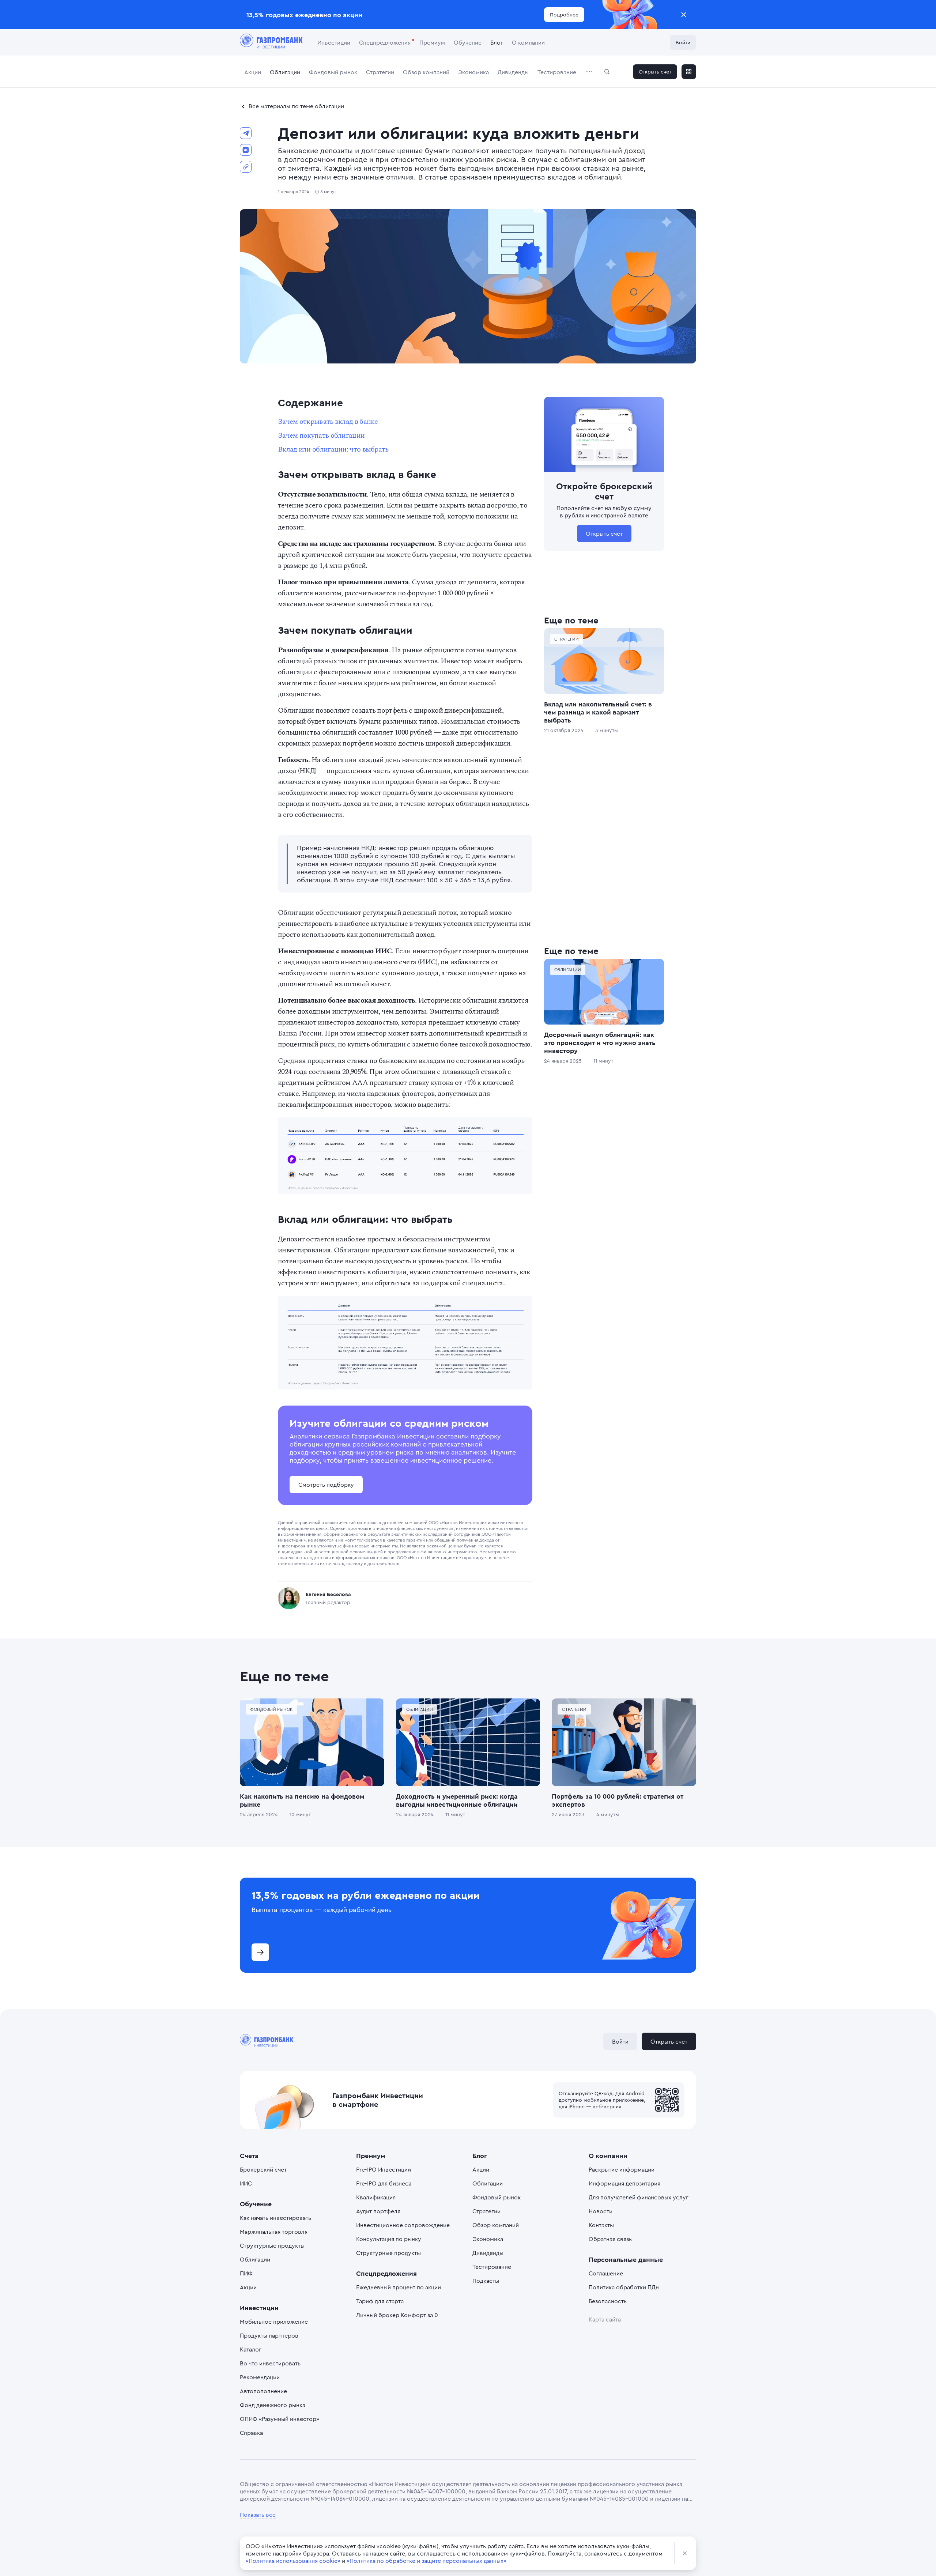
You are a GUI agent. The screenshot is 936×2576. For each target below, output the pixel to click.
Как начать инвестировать (275, 2218)
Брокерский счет (263, 2169)
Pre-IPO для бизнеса (384, 2183)
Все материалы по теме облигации (296, 106)
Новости (601, 2211)
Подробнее (564, 14)
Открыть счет (655, 71)
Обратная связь (610, 2239)
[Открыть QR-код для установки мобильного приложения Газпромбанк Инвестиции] (689, 72)
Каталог (251, 2349)
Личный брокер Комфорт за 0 (397, 2315)
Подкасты (486, 2281)
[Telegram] (246, 133)
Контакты (601, 2225)
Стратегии (380, 72)
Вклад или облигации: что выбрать (333, 449)
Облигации (285, 72)
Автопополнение (263, 2391)
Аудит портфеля (378, 2211)
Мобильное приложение (274, 2322)
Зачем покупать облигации (321, 435)
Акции (253, 72)
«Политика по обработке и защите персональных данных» (427, 2561)
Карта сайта (605, 2319)
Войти (683, 42)
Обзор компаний (426, 72)
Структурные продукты (272, 2245)
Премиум (432, 42)
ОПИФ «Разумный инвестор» (280, 2419)
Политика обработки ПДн (624, 2287)
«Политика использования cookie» (293, 2561)
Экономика (473, 72)
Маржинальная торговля (274, 2232)
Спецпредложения (385, 42)
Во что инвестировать (270, 2363)
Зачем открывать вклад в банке (328, 422)
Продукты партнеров (269, 2335)
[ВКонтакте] (246, 150)
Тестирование (557, 72)
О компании (528, 42)
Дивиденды (513, 72)
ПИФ (246, 2273)
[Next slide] (696, 1925)
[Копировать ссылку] (246, 167)
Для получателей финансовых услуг (639, 2197)
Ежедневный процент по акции (399, 2287)
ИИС (246, 2183)
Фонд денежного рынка (273, 2405)
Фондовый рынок (333, 72)
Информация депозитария (624, 2183)
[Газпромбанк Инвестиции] (271, 42)
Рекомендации (260, 2377)
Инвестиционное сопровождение (403, 2225)
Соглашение (606, 2273)
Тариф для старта (380, 2301)
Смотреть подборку (326, 1485)
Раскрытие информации (622, 2169)
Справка (251, 2433)
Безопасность (608, 2301)
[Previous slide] (240, 1925)
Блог (497, 42)
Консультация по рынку (389, 2239)
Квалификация (376, 2197)
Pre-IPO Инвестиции (384, 2169)
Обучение (468, 42)
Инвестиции (334, 42)
